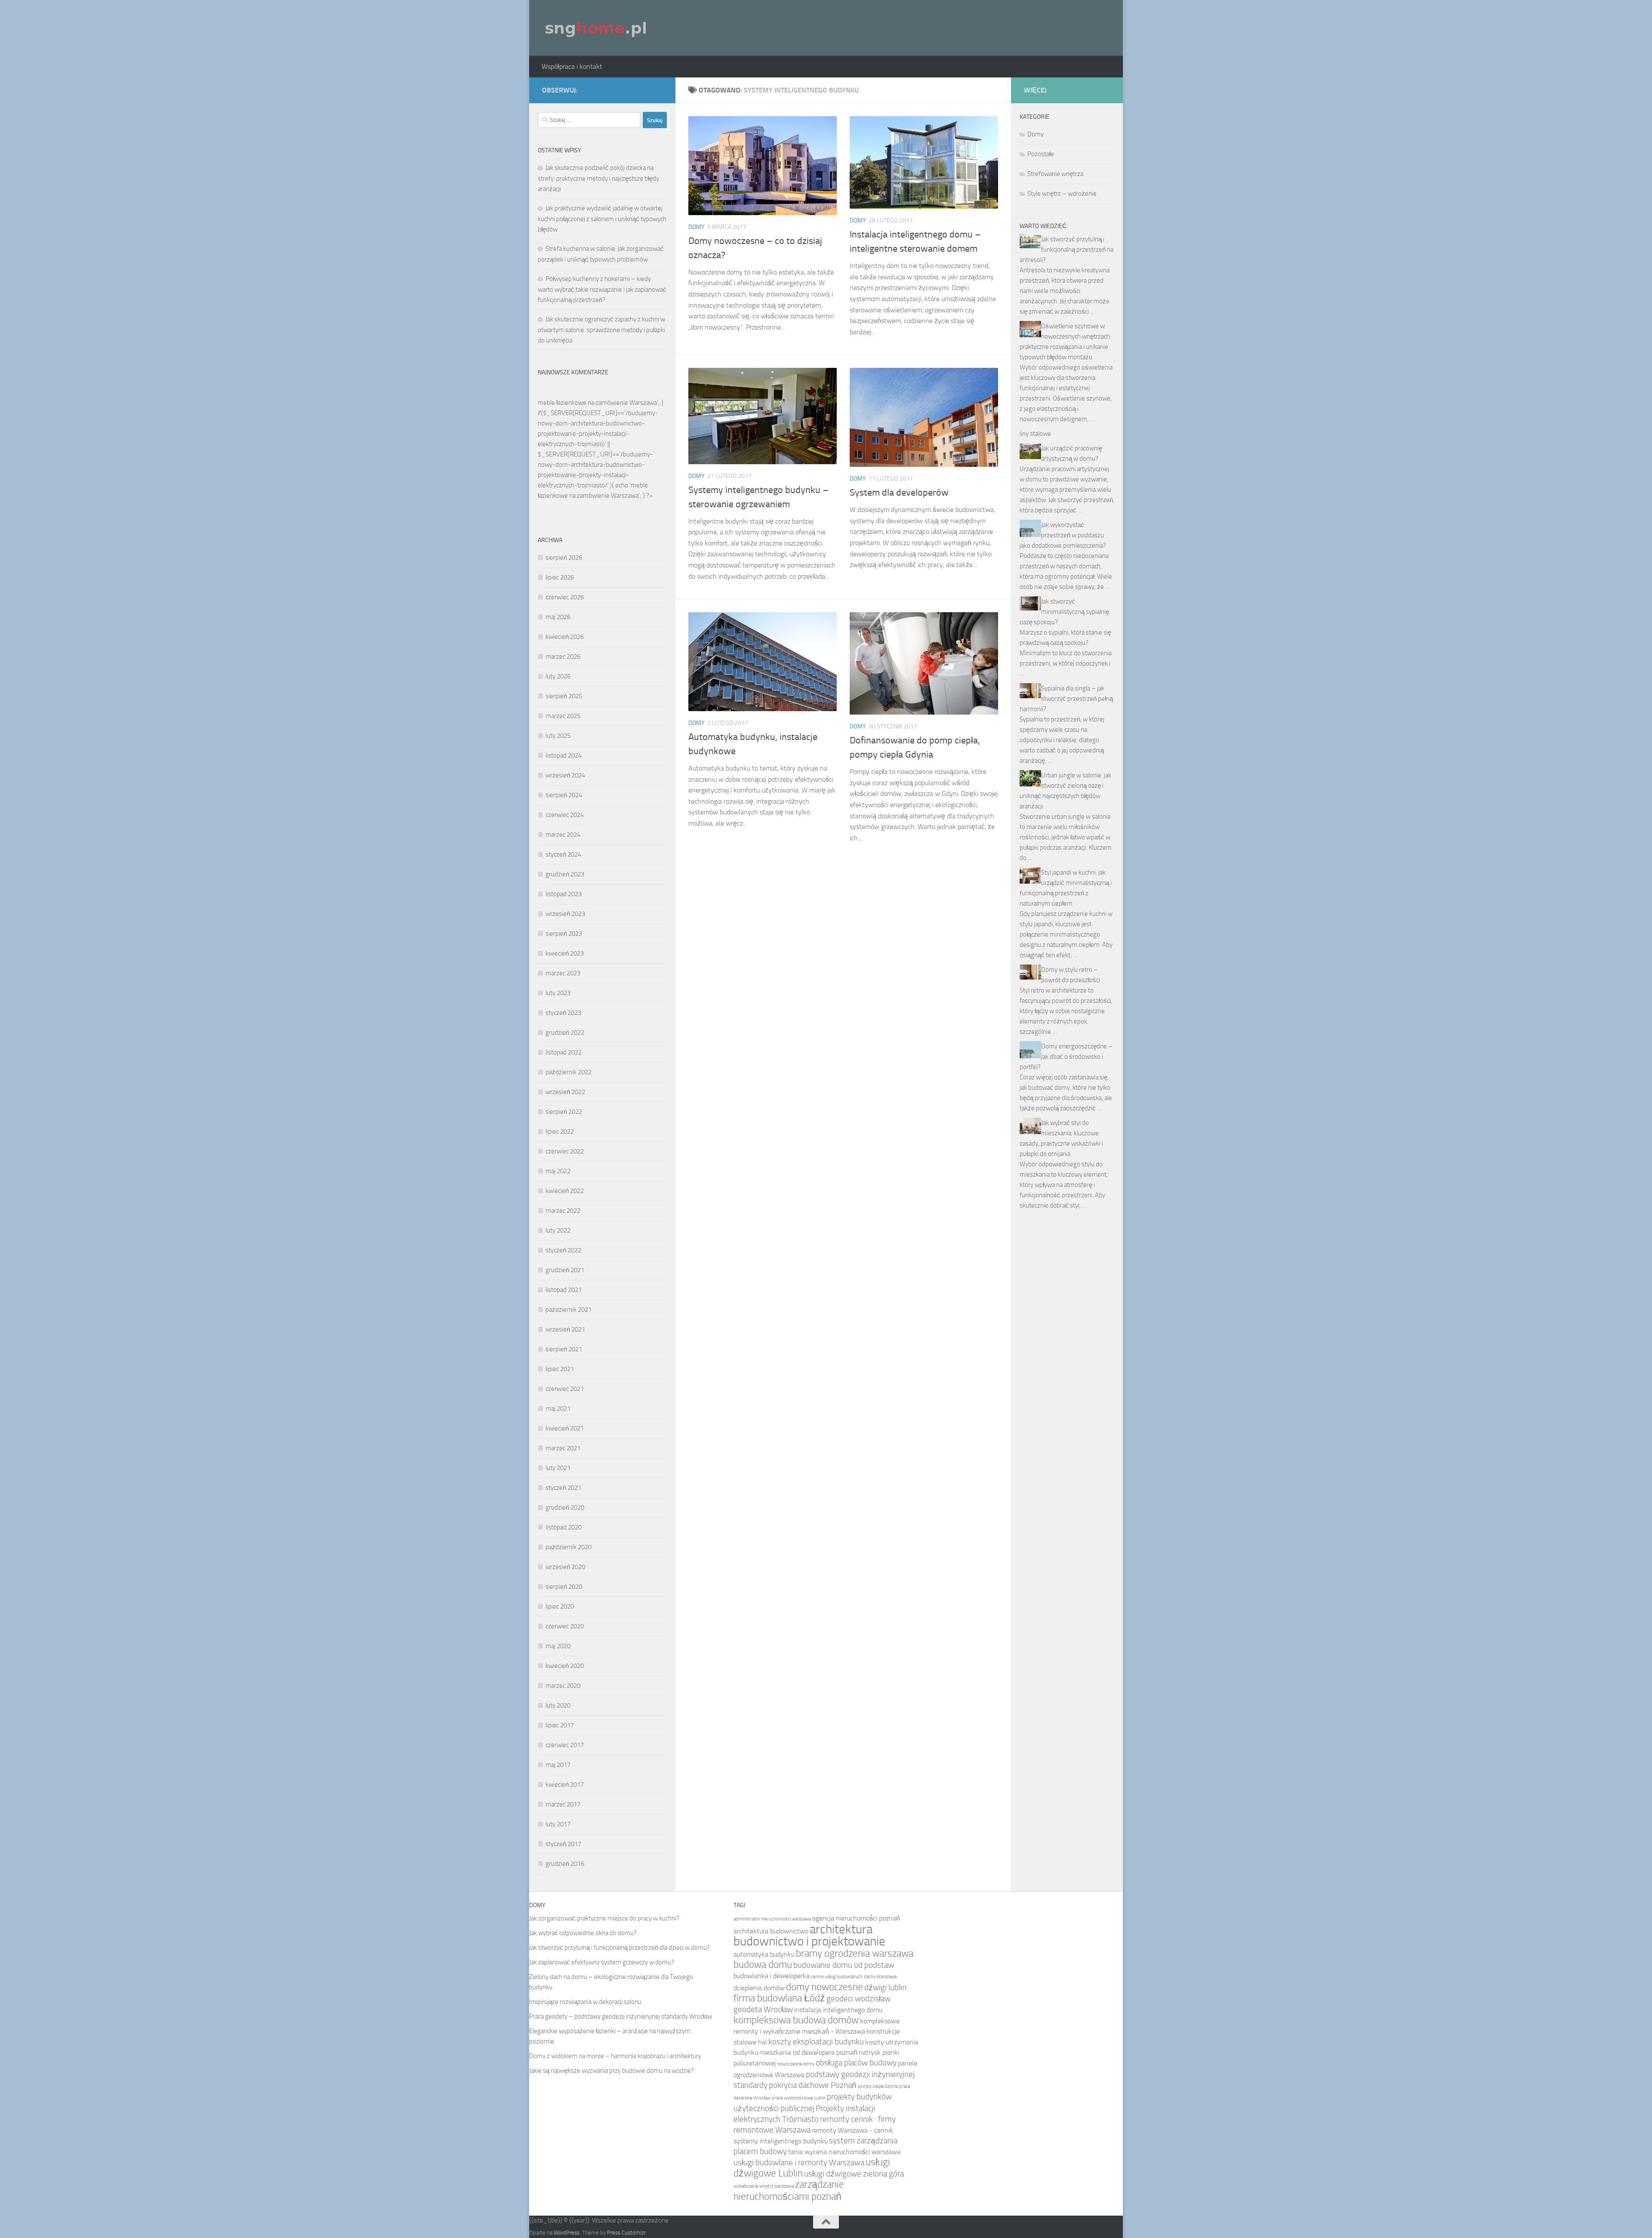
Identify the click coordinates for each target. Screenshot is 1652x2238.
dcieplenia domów (759, 1988)
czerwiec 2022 (565, 1151)
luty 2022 (558, 1230)
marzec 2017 (563, 1804)
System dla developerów (899, 493)
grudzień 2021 (565, 1270)
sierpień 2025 (564, 696)
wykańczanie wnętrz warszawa (764, 2186)
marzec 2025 (563, 716)
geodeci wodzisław (858, 1999)
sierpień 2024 (564, 795)
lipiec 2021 (560, 1369)
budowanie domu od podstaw (844, 1965)
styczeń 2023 (563, 1013)
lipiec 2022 (560, 1131)
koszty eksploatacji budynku (816, 2042)
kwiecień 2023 (565, 953)
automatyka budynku (764, 1954)
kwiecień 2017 (565, 1785)
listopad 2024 (564, 755)
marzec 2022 (563, 1211)
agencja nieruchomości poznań (856, 1918)
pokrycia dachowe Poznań (813, 2085)
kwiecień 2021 (565, 1428)
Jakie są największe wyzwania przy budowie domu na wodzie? (612, 2071)
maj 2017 (558, 1765)
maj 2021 (558, 1409)
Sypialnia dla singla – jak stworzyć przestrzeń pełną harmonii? (1066, 699)
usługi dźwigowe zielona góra (854, 2174)
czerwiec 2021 (565, 1389)
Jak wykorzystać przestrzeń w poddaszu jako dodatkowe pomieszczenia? (1063, 535)
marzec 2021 (563, 1448)
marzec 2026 (563, 657)
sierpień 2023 (564, 934)
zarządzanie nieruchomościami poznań (789, 2190)
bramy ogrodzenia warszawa (855, 1953)
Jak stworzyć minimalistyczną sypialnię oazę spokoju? (1064, 612)
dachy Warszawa (880, 1977)
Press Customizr (626, 2233)
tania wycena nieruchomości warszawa (844, 2152)
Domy (697, 227)
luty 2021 (558, 1468)
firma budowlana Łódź (779, 1998)
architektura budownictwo (771, 1931)
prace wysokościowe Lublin (799, 2098)
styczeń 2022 (563, 1250)
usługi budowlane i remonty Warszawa (799, 2162)
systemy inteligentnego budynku (781, 2141)
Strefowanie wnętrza (1055, 174)
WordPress (567, 2233)
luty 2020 (558, 1705)
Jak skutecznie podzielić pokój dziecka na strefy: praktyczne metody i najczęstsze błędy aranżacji (598, 178)
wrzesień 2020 (565, 1567)
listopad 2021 (564, 1290)
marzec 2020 (563, 1686)
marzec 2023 (563, 973)
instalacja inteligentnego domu (838, 2010)
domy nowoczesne (824, 1987)
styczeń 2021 (563, 1488)
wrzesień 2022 (565, 1092)
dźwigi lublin (885, 1987)
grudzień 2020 (565, 1507)
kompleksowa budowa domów (796, 2020)
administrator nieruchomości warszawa (772, 1919)
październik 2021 (569, 1310)
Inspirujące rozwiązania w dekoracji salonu (585, 2002)
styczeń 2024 (563, 854)
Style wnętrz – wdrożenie (1062, 194)
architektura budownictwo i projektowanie (809, 1935)
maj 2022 (558, 1171)
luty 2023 (558, 993)
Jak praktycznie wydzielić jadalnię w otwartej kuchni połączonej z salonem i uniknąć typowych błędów (602, 219)
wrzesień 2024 (565, 775)
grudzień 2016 (565, 1864)
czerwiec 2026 (565, 597)
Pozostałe (1041, 154)
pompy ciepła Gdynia (878, 2086)
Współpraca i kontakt (572, 66)
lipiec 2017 (560, 1725)
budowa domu (763, 1965)
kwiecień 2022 (565, 1191)
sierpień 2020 (564, 1587)
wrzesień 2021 (565, 1329)
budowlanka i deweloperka (772, 1976)
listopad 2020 (564, 1527)
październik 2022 (569, 1072)
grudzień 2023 (565, 874)
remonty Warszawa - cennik (852, 2130)
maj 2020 (558, 1646)
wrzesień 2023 (565, 914)
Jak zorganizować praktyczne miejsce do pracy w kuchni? (604, 1918)
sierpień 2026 (564, 558)
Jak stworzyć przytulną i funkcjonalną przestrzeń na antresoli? (1066, 250)
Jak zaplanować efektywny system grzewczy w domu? (602, 1962)
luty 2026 (558, 676)
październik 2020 (569, 1547)
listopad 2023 (564, 894)
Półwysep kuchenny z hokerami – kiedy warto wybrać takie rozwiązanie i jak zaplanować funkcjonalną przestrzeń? (602, 289)
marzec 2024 (563, 835)
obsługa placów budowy (856, 2063)
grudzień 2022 (565, 1033)
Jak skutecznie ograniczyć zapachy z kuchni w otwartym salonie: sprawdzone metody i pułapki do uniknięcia (601, 330)
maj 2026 (558, 617)
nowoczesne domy (796, 2064)
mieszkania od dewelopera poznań (808, 2052)
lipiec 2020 (560, 1606)
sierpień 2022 (564, 1112)
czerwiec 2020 (565, 1626)
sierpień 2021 (564, 1349)
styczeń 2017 (563, 1844)
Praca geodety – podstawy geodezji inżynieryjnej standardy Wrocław (621, 2016)
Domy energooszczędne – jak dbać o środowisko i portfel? (1066, 1057)
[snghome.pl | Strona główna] (596, 28)
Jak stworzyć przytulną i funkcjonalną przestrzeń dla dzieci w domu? (619, 1948)
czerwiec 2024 (565, 815)
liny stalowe (1035, 434)
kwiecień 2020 (565, 1666)
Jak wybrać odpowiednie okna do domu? (583, 1933)
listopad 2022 (564, 1052)
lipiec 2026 (560, 577)
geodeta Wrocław (763, 2009)
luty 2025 (558, 736)
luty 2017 (558, 1824)
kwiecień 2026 (565, 637)
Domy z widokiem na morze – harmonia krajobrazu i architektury (615, 2056)
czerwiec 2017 (565, 1745)
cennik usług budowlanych (837, 1977)
